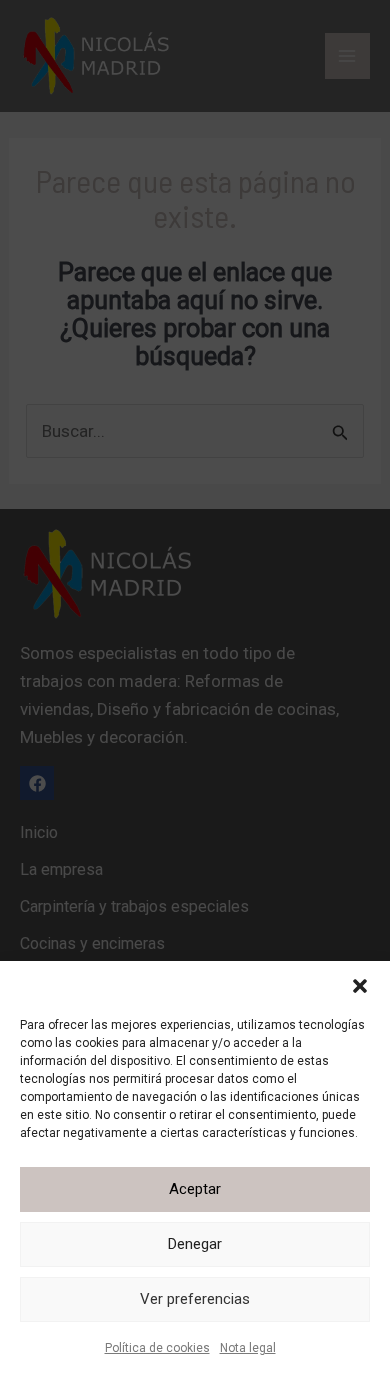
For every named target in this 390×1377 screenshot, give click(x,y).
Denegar (195, 1244)
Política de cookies (157, 1348)
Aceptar (195, 1189)
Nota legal (248, 1348)
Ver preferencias (195, 1299)
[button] (360, 986)
